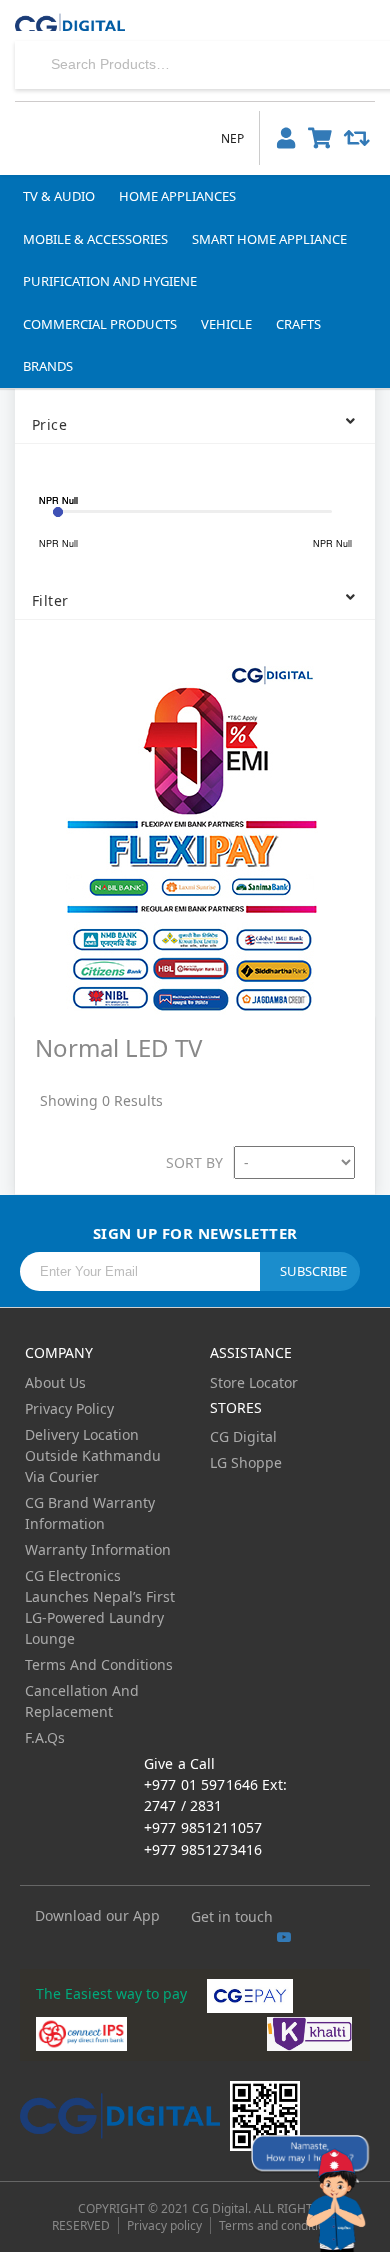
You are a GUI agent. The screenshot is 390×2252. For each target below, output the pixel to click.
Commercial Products (100, 324)
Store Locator (254, 1382)
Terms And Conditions (99, 1664)
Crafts (298, 324)
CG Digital (243, 1436)
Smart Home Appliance (269, 239)
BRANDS (48, 366)
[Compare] (357, 137)
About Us (55, 1382)
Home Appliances (177, 196)
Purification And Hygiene (110, 281)
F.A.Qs (45, 1737)
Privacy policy (164, 2225)
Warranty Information (98, 1549)
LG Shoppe (246, 1462)
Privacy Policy (69, 1408)
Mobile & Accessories (95, 239)
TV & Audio (59, 196)
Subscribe (313, 1271)
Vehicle (226, 324)
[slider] (58, 512)
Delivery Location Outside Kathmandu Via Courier (93, 1455)
